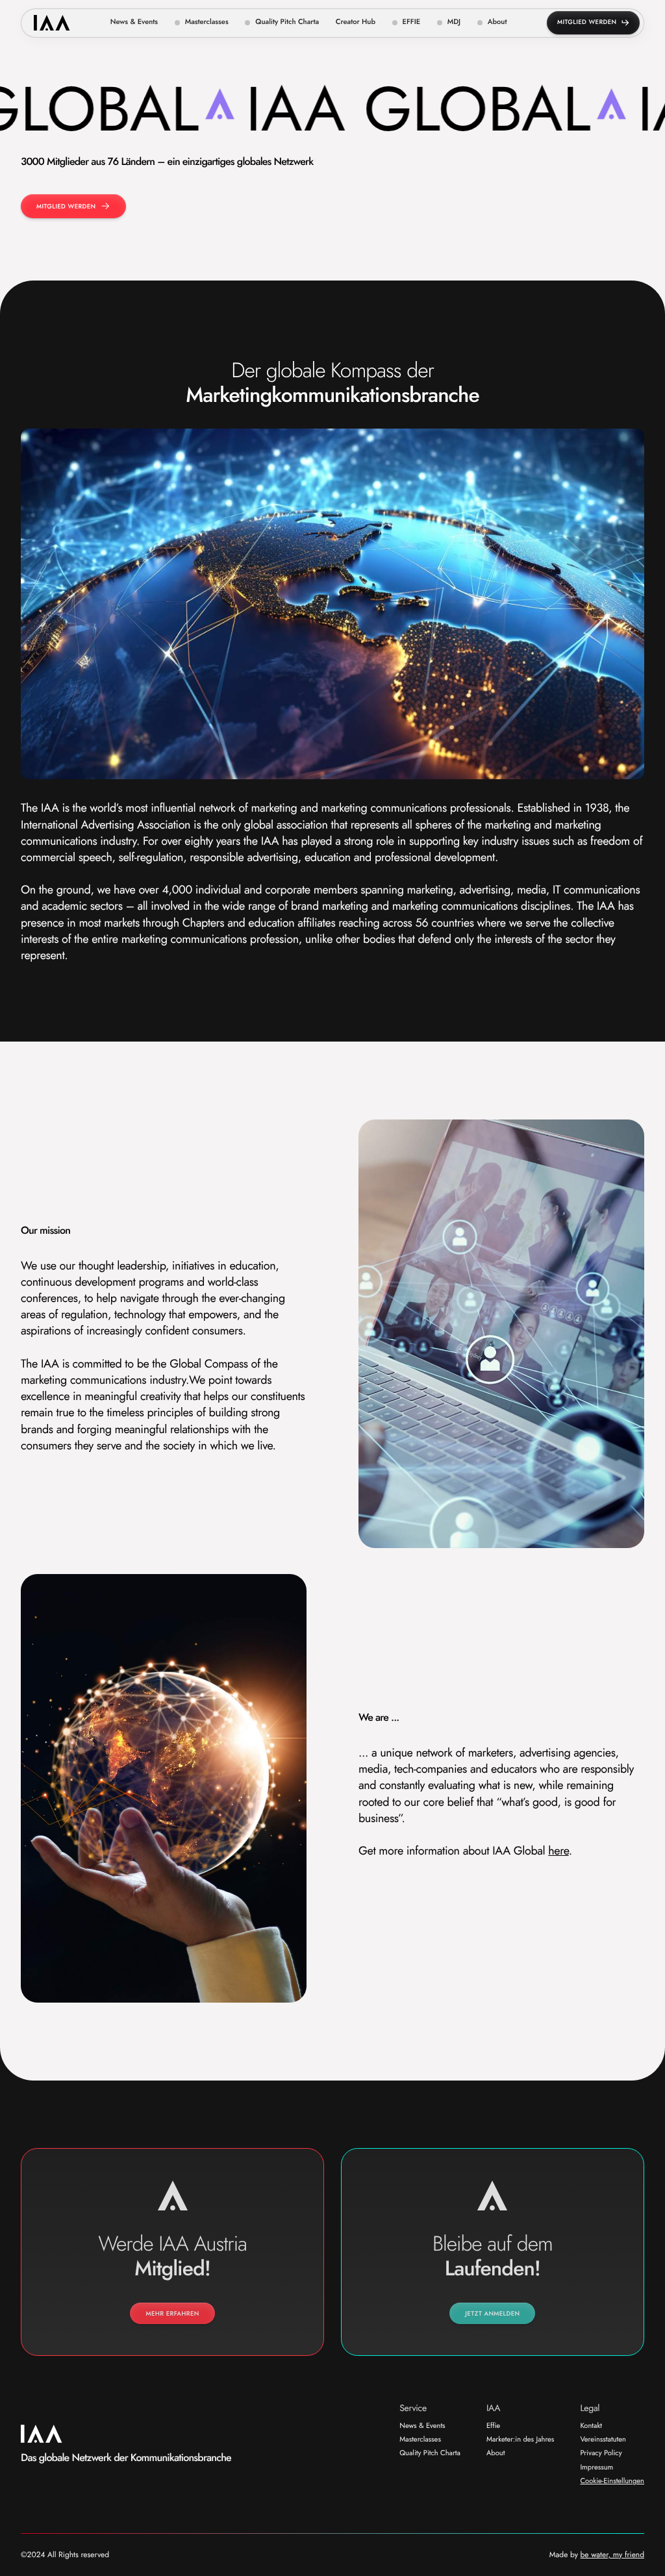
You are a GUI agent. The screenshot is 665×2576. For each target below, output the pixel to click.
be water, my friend (612, 2555)
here (558, 1851)
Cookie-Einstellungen (612, 2482)
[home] (52, 23)
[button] (202, 23)
